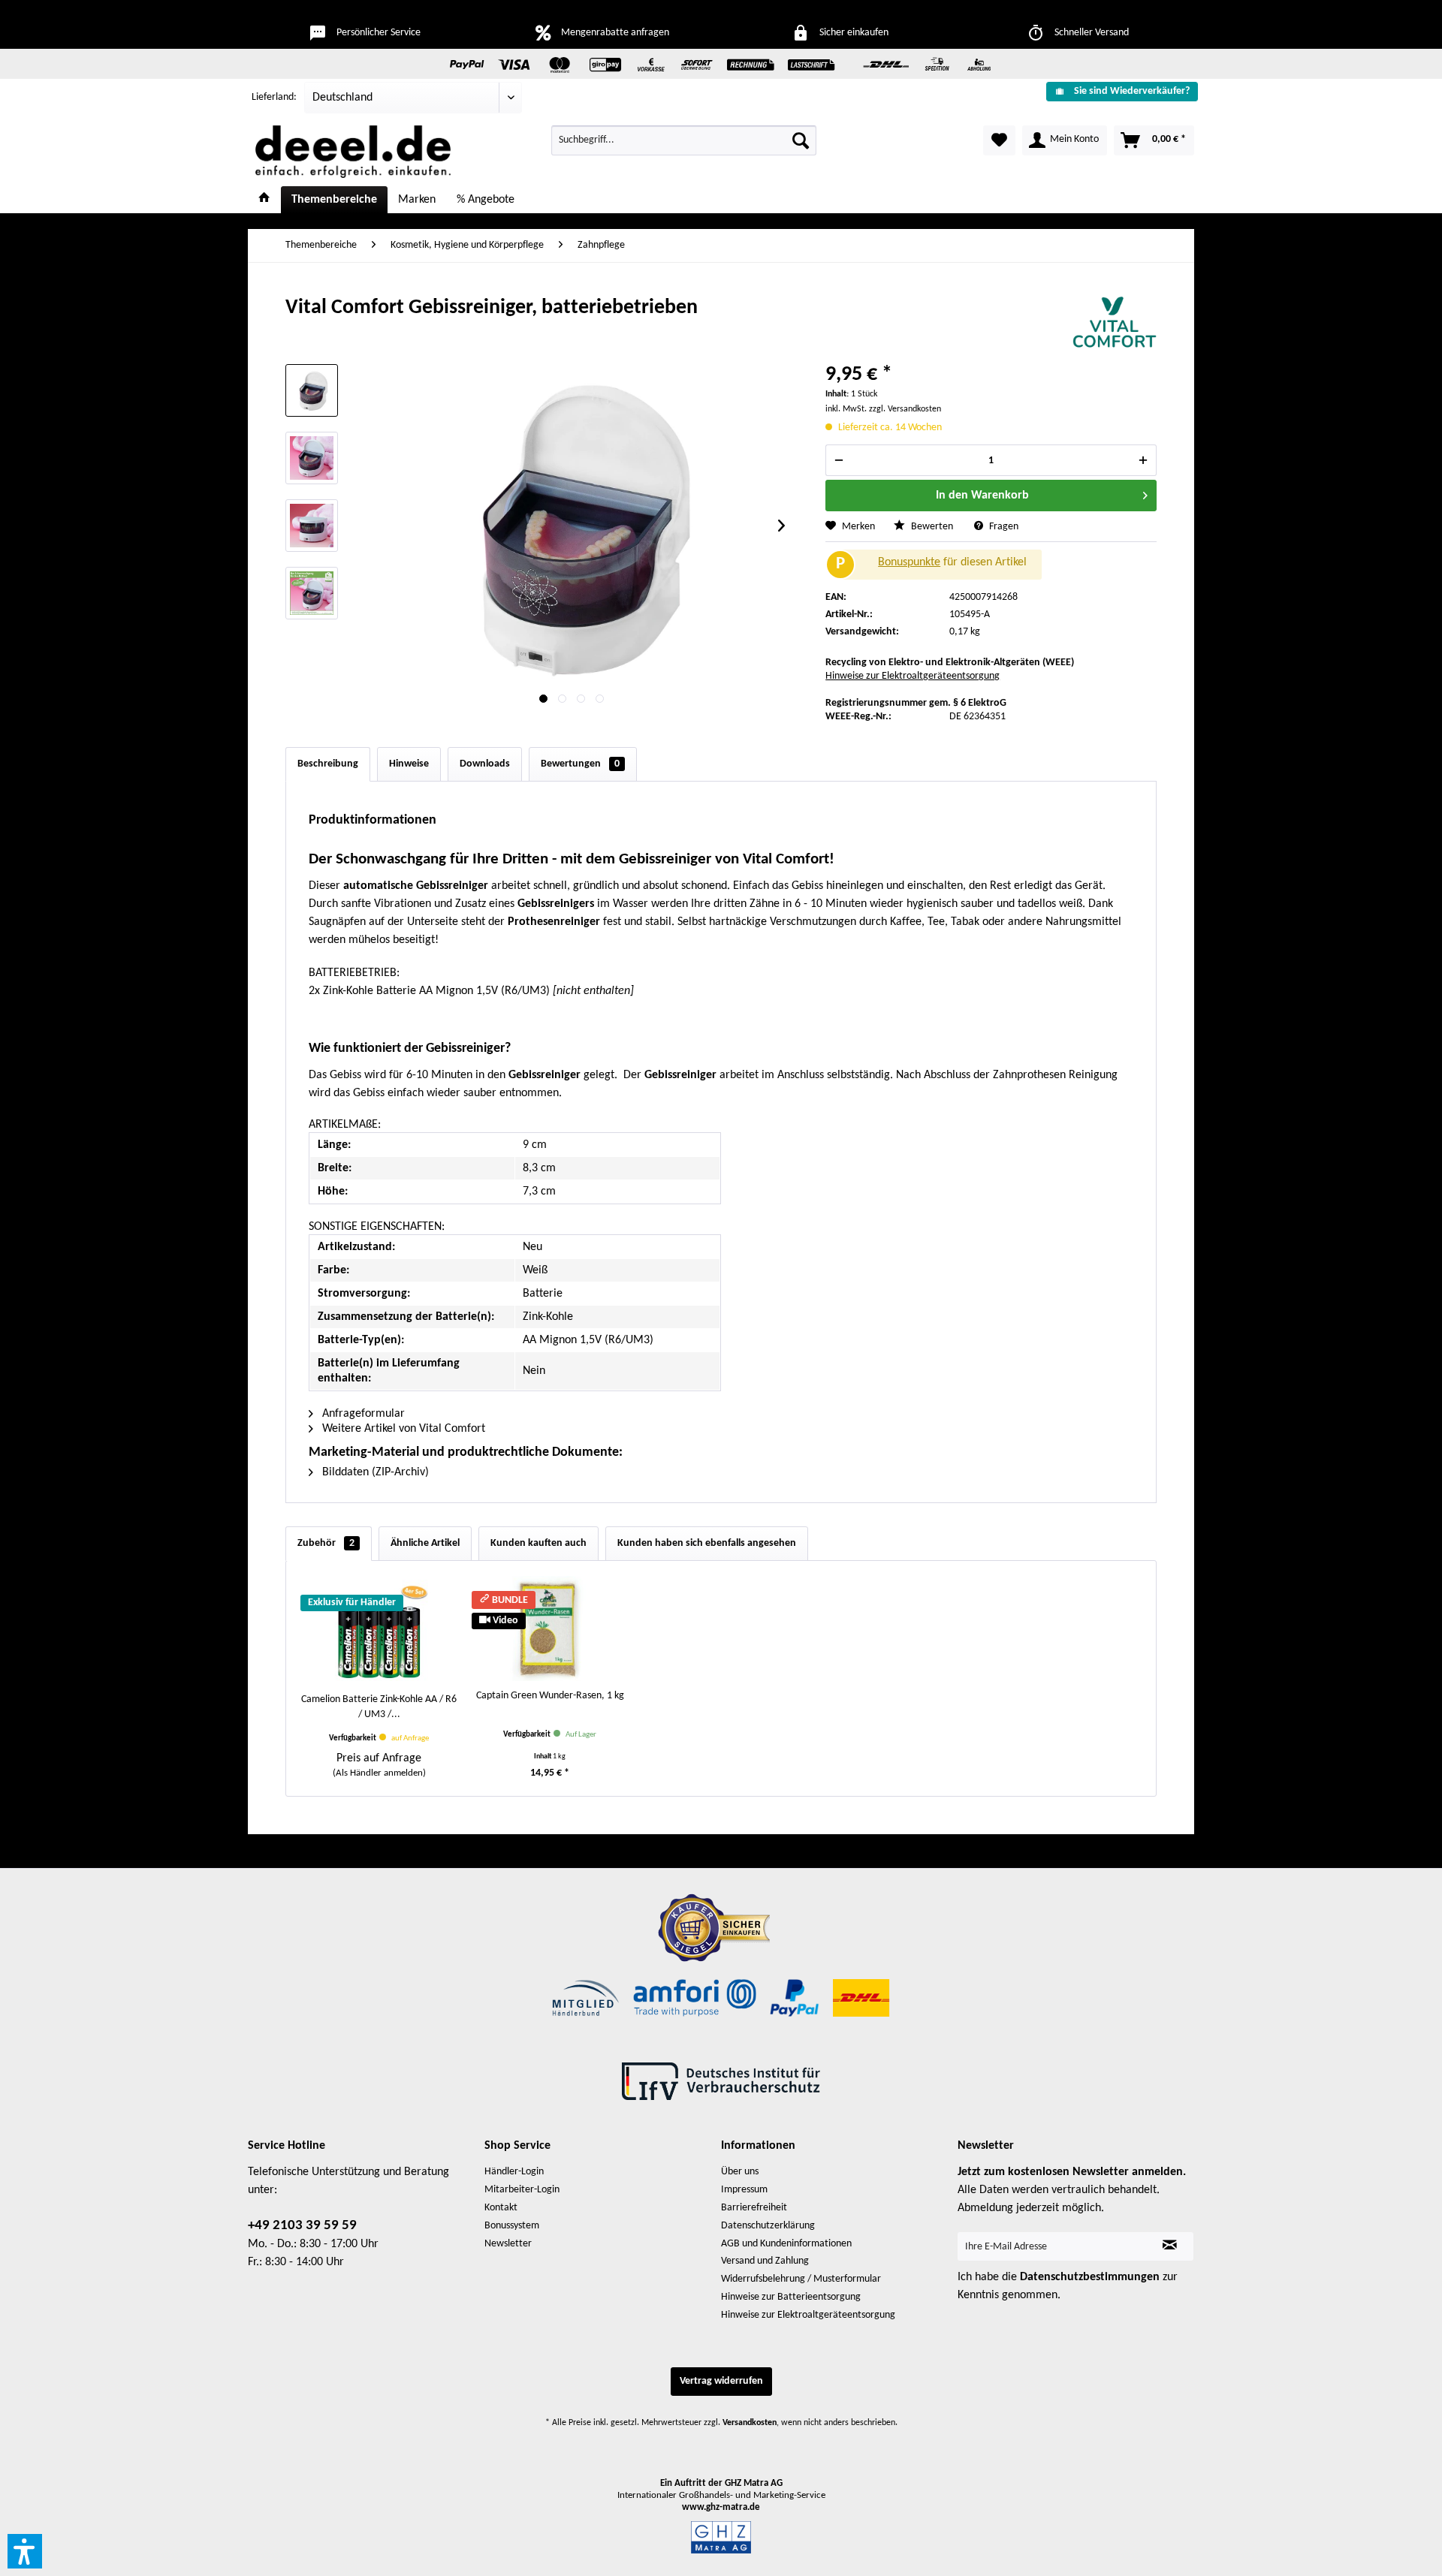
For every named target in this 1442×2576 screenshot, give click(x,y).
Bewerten (932, 527)
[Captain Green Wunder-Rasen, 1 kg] (551, 1628)
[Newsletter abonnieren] (1170, 2246)
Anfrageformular (362, 1414)
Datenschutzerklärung (768, 2226)
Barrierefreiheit (754, 2208)
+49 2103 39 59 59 (302, 2226)
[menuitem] (1116, 91)
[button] (25, 2551)
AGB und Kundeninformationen (786, 2244)
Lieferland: (274, 97)
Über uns (740, 2172)
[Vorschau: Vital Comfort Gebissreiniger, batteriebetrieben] (312, 390)
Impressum (744, 2190)
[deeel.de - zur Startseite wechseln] (353, 152)
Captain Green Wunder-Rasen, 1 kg (550, 1696)
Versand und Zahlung (765, 2261)
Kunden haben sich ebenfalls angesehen (707, 1543)
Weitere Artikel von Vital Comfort (402, 1429)
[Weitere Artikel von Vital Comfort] (1115, 323)
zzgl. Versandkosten (905, 409)
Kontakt (501, 2208)
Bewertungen (580, 764)
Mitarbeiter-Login (522, 2190)
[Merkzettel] (999, 140)
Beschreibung (328, 764)
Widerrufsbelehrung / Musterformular (801, 2279)
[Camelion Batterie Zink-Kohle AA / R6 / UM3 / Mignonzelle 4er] (379, 1632)
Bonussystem (512, 2226)
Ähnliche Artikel (425, 1543)
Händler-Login (514, 2172)
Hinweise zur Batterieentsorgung (791, 2297)
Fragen (1003, 527)
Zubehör (326, 1543)
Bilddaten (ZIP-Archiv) (374, 1472)
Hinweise (409, 764)
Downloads (485, 764)
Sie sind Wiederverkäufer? (1132, 91)
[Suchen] (801, 140)
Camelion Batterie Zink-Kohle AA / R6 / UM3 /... (379, 1707)
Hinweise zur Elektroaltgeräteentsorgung (913, 676)
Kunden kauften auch (538, 1543)
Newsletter (508, 2244)
